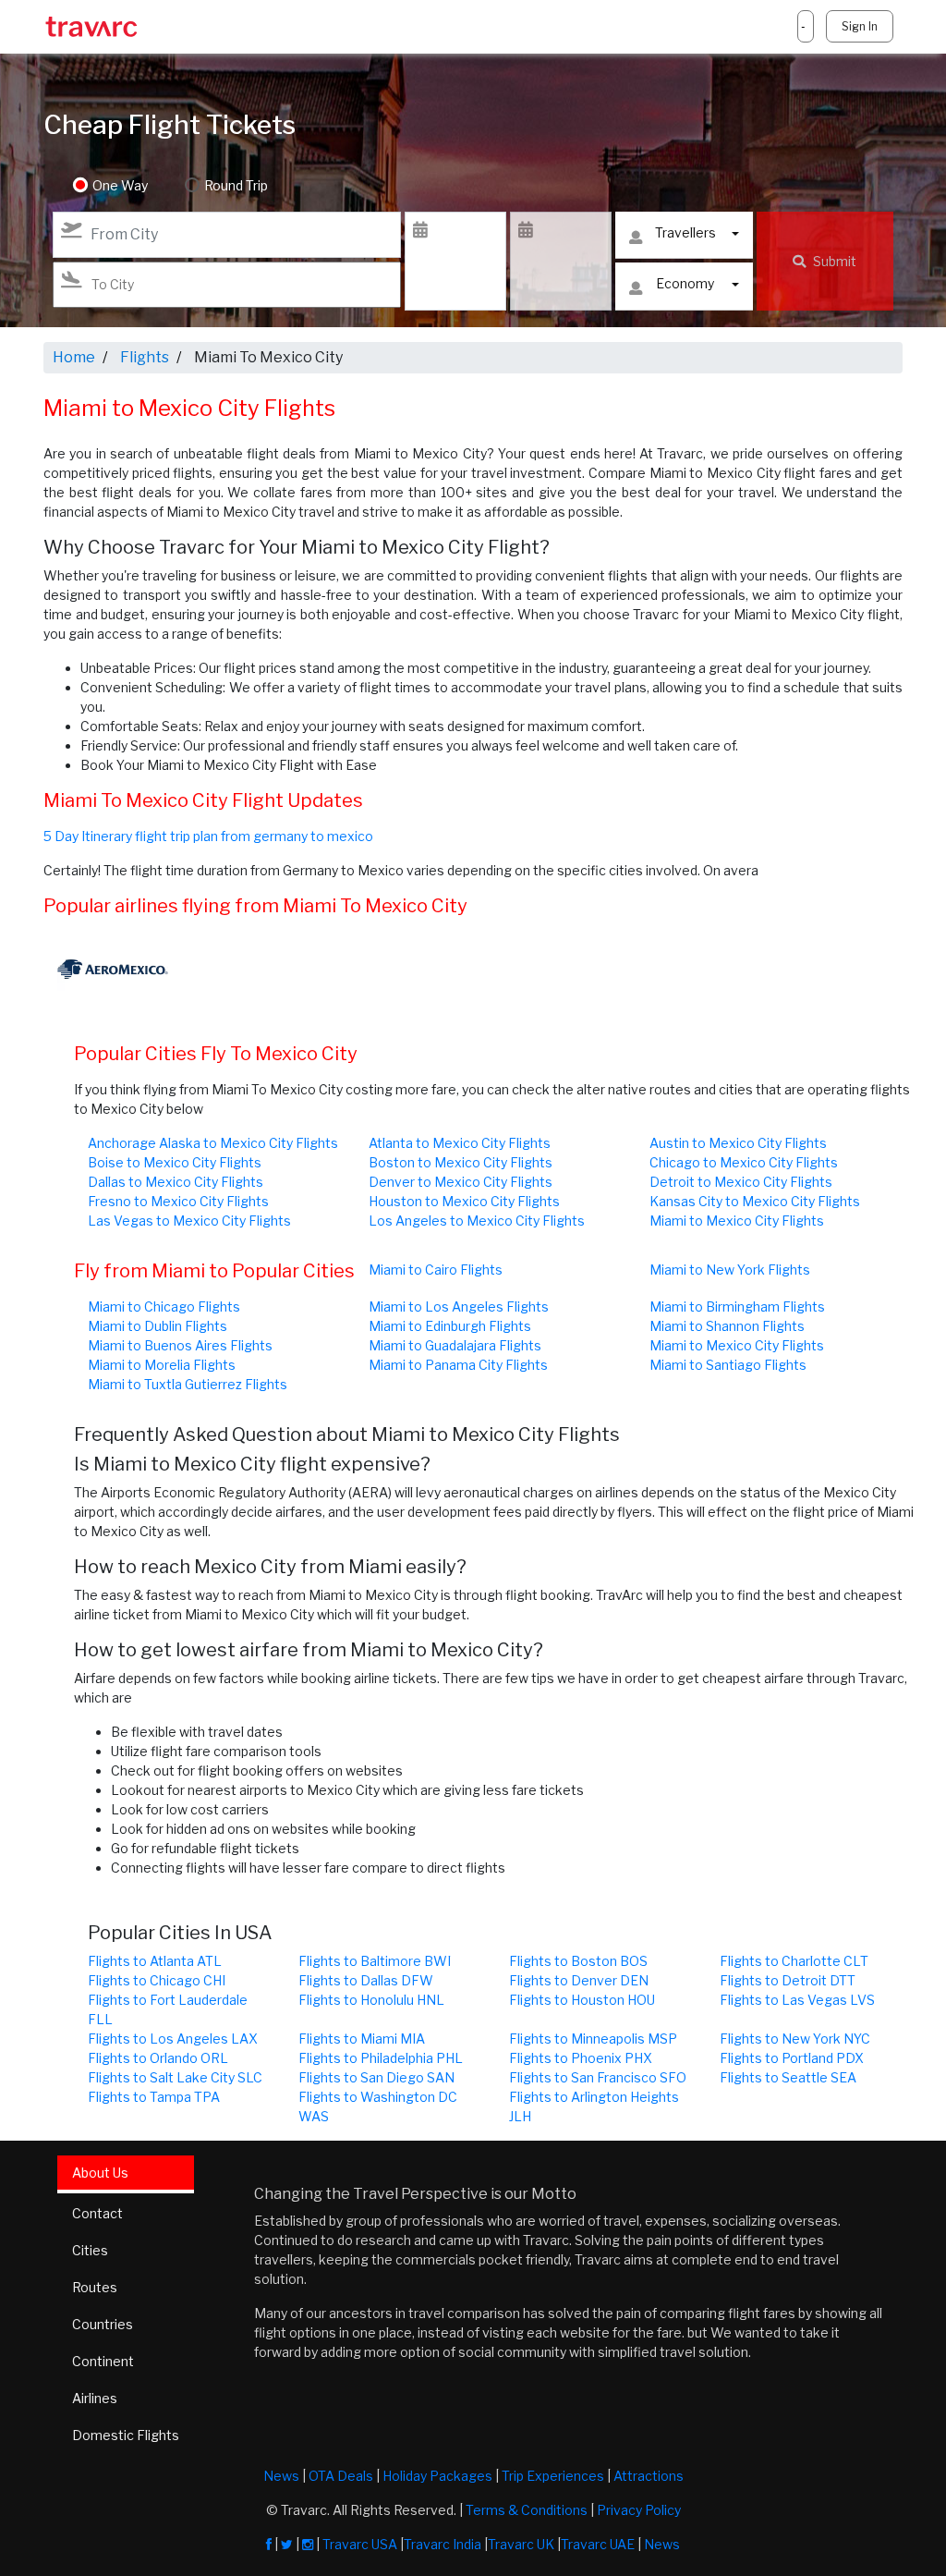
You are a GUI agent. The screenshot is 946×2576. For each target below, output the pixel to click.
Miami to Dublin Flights (158, 1326)
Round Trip (236, 185)
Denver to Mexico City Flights (461, 1182)
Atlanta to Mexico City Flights (460, 1143)
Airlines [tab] (95, 2398)
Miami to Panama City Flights (458, 1365)
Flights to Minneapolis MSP (593, 2039)
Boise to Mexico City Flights (175, 1162)
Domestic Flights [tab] (126, 2435)
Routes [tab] (95, 2287)
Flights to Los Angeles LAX (173, 2039)
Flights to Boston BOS (578, 1961)
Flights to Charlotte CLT (794, 1961)
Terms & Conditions (527, 2510)
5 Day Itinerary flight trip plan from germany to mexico (208, 836)
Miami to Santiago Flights (728, 1365)
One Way (120, 185)
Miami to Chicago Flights (164, 1306)
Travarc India (443, 2544)
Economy (685, 283)
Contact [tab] (97, 2213)
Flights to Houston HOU (582, 2000)
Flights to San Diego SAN (376, 2077)
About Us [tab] (100, 2173)
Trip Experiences (553, 2476)
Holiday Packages (437, 2476)
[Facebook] (269, 2544)
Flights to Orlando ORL (158, 2058)
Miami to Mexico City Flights (737, 1221)
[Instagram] (308, 2544)
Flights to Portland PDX (792, 2058)
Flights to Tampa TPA (154, 2097)
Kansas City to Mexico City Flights (755, 1201)
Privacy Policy (639, 2510)
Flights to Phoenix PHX (581, 2058)
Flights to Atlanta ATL (155, 1961)
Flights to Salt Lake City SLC (175, 2077)
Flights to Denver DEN (579, 1980)
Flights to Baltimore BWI (375, 1961)
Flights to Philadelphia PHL (381, 2058)
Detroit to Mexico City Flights (741, 1182)
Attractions (649, 2476)
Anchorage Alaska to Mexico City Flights (213, 1143)
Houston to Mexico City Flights (464, 1201)
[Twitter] (287, 2544)
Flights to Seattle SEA (788, 2077)
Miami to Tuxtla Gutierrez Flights (188, 1384)
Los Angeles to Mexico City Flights (477, 1221)
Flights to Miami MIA (362, 2039)
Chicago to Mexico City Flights (744, 1162)
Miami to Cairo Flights (436, 1270)
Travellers (685, 232)
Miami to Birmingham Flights (737, 1306)
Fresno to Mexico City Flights (178, 1201)
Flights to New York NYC (795, 2039)
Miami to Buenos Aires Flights (180, 1345)
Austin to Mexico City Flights (738, 1143)
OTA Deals (341, 2476)
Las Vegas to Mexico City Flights (189, 1221)
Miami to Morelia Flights (162, 1365)
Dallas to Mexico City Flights (176, 1182)
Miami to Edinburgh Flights (450, 1326)
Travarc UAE (598, 2544)
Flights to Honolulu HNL (371, 2000)
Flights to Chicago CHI (157, 1980)
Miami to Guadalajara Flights (455, 1345)
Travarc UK (521, 2544)
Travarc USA (360, 2544)
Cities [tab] (90, 2250)
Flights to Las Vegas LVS (797, 2000)
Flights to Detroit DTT (788, 1980)
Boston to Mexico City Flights (461, 1162)
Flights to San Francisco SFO (598, 2077)
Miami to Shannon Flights (727, 1326)
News (281, 2476)
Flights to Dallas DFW (366, 1980)
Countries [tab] (103, 2324)
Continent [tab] (103, 2361)
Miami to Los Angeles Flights (459, 1306)
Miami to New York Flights (730, 1270)
